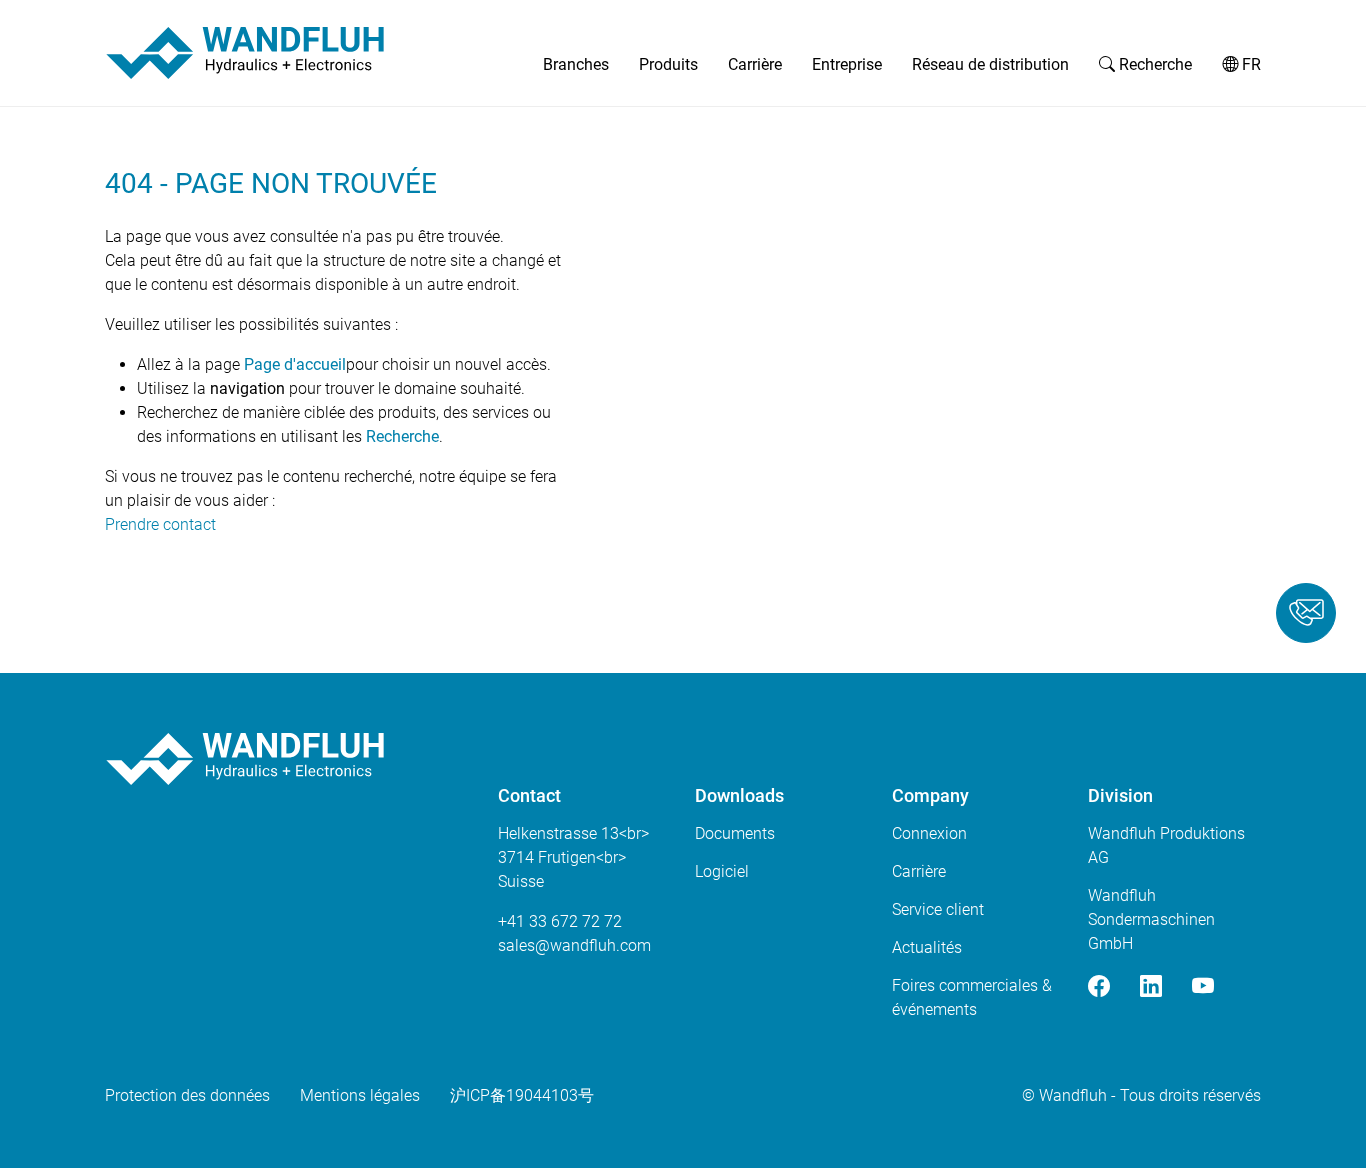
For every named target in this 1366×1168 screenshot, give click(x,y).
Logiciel (722, 871)
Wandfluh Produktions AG (1166, 845)
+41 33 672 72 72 (560, 921)
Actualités (927, 947)
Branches (576, 64)
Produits (668, 64)
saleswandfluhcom (574, 945)
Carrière (755, 64)
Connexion (929, 833)
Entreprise (847, 64)
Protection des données (187, 1095)
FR (1249, 64)
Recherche (1153, 64)
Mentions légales (360, 1095)
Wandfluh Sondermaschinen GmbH (1151, 919)
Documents (735, 833)
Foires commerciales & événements (972, 997)
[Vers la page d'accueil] (245, 53)
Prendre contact (160, 524)
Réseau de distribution (990, 64)
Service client (938, 909)
